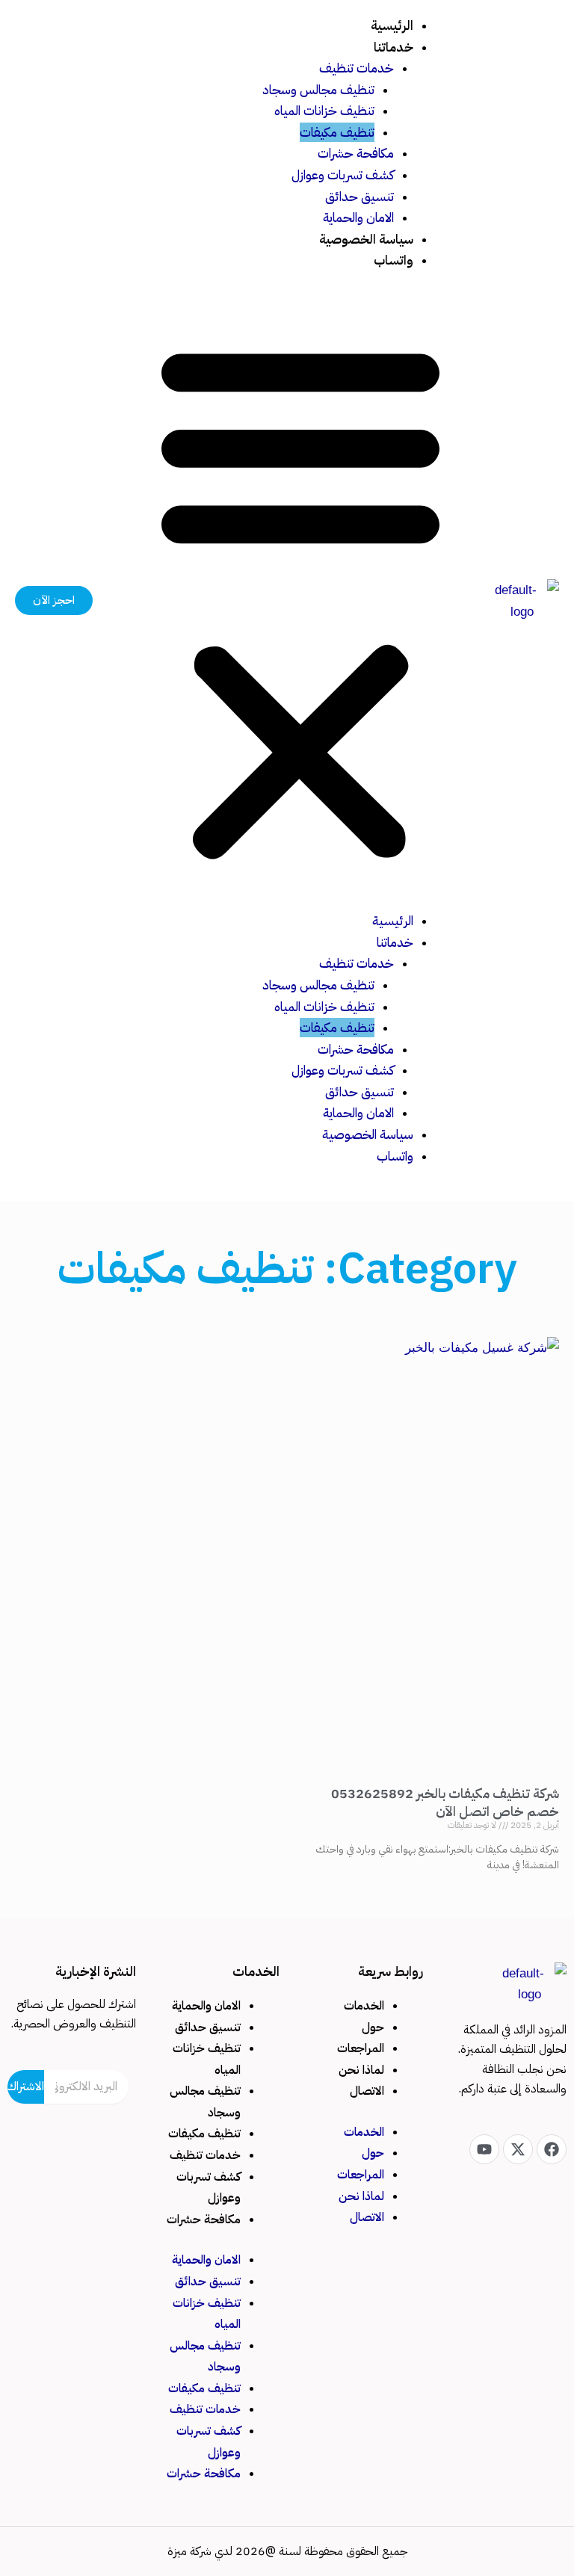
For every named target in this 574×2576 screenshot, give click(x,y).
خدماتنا (394, 47)
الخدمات (364, 2006)
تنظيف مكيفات (337, 132)
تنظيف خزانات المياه (324, 111)
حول (373, 2027)
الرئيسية (392, 25)
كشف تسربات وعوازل (343, 175)
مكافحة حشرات (356, 153)
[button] (300, 600)
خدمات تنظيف (357, 68)
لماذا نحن (361, 2070)
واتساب (394, 260)
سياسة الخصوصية (366, 239)
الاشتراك (26, 2087)
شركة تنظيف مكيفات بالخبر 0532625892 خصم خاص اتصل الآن (445, 1802)
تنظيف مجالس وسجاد (318, 90)
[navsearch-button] (115, 601)
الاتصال (367, 2091)
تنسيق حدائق (359, 197)
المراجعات (361, 2048)
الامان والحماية (358, 217)
